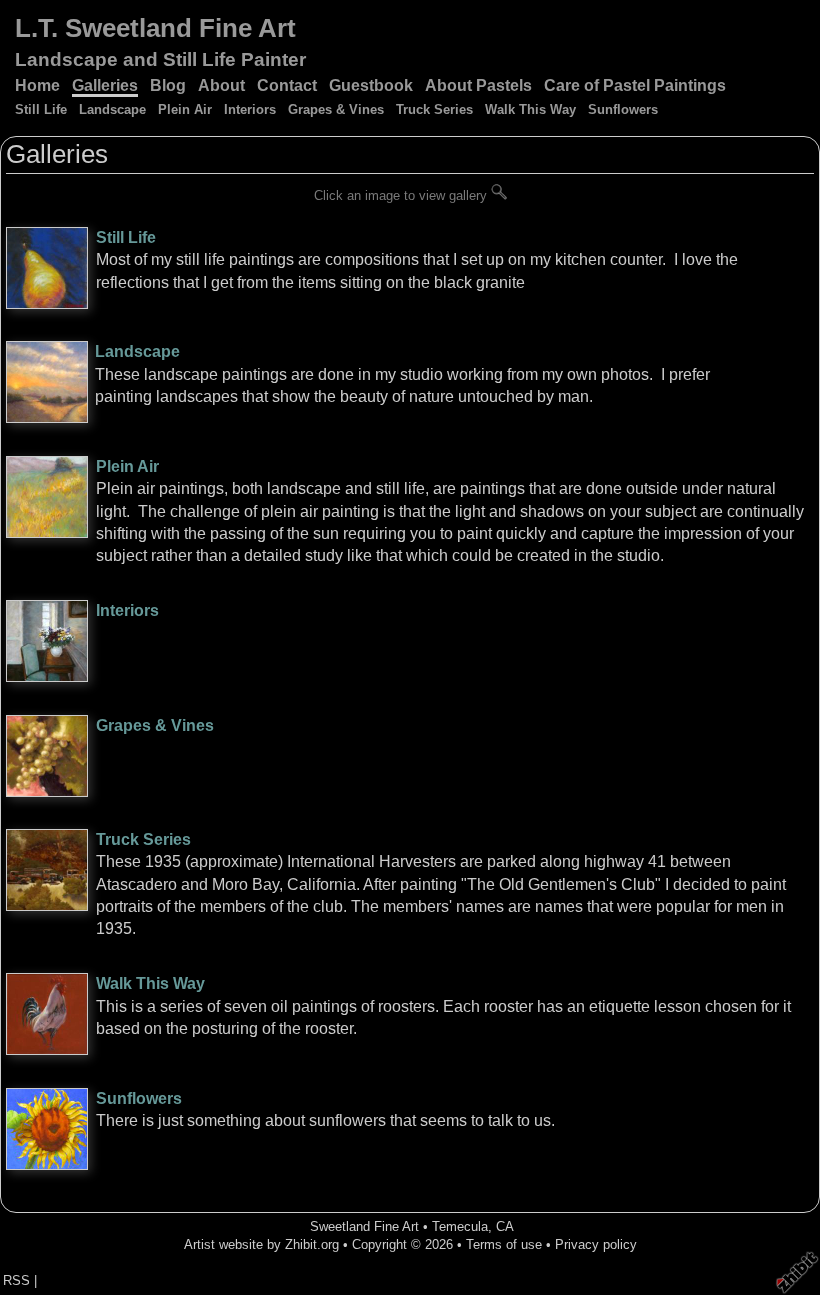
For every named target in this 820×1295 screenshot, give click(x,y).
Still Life (41, 109)
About (221, 85)
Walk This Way (530, 109)
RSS (16, 1280)
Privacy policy (596, 1244)
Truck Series (434, 109)
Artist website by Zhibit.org (261, 1244)
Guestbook (371, 85)
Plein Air (185, 109)
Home (37, 85)
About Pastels (478, 85)
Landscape (112, 109)
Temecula (460, 1226)
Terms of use (504, 1244)
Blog (168, 85)
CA (505, 1226)
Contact (287, 85)
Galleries (105, 85)
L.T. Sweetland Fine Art (155, 28)
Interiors (250, 109)
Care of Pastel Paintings (635, 85)
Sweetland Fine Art (364, 1226)
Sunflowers (623, 109)
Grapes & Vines (336, 109)
